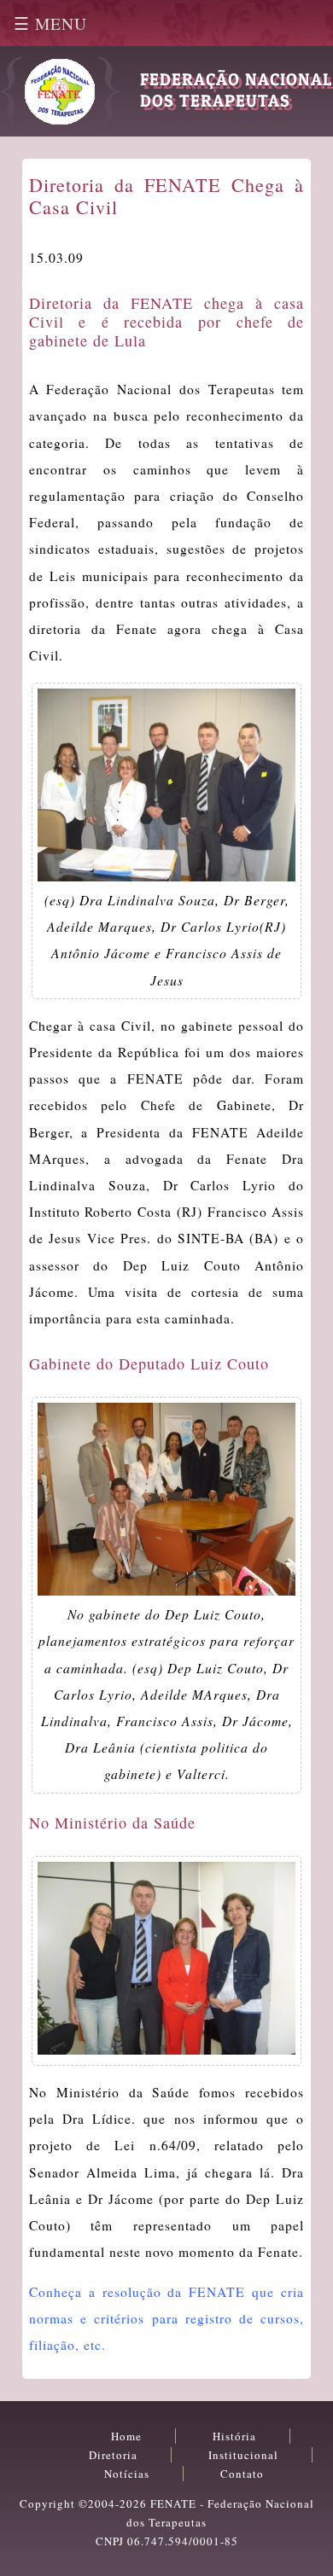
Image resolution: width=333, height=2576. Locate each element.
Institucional (243, 2455)
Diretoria (113, 2455)
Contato (242, 2474)
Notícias (127, 2474)
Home (126, 2436)
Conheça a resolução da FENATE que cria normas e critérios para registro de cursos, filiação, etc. (166, 2318)
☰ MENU (50, 23)
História (234, 2436)
